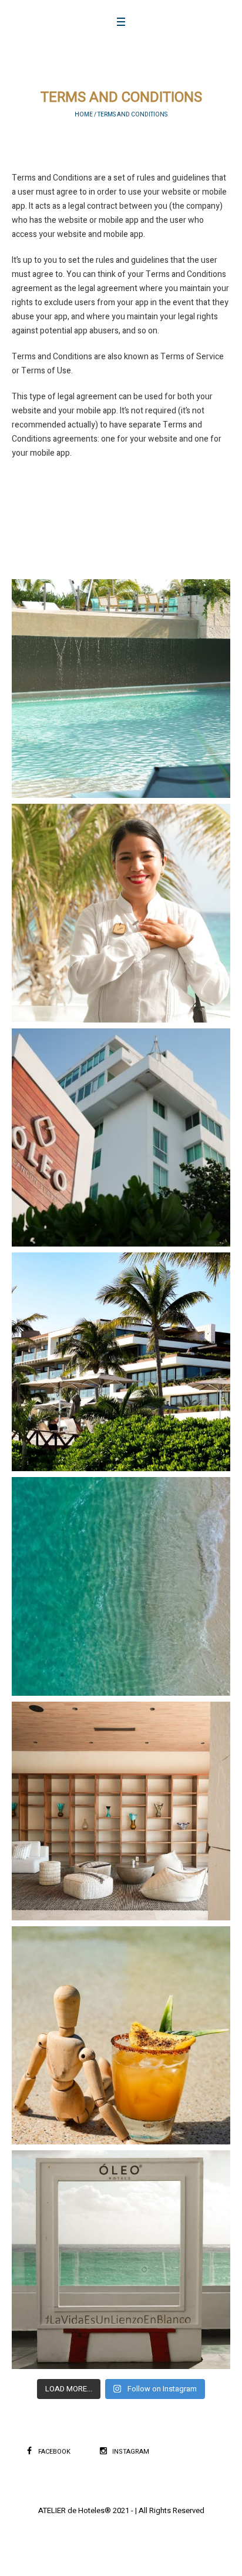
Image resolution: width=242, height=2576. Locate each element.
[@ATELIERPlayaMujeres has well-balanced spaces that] (121, 1811)
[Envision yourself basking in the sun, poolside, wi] (121, 2036)
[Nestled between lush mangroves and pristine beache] (121, 1362)
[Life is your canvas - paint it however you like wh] (121, 2260)
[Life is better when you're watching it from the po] (121, 689)
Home (84, 115)
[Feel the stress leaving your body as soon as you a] (121, 1138)
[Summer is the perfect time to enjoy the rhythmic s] (121, 1586)
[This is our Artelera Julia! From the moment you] (121, 913)
